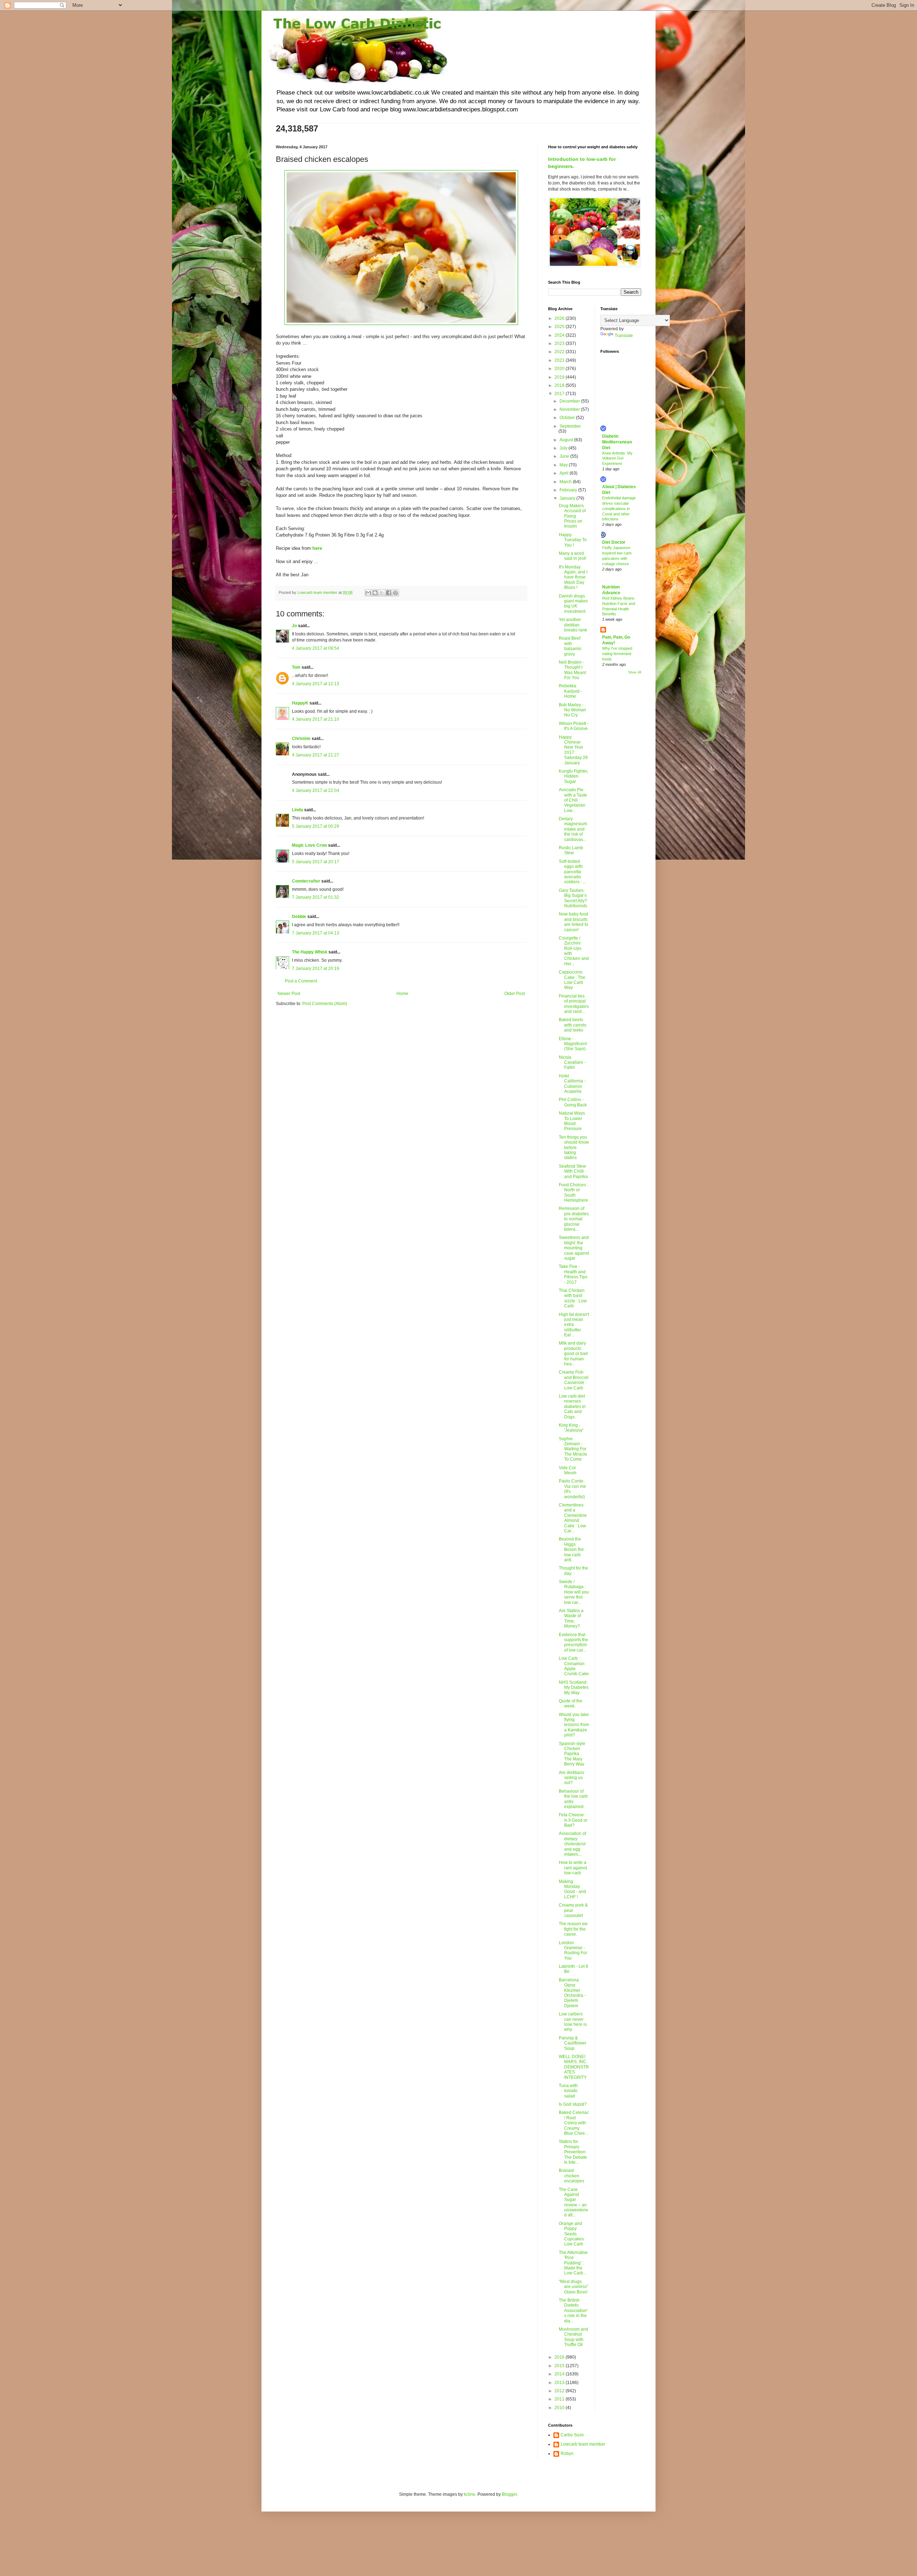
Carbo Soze (572, 2435)
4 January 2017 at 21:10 (316, 719)
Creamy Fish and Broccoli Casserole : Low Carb (574, 1380)
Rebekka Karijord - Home (570, 691)
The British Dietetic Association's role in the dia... (573, 2311)
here (317, 548)
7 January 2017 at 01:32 (316, 897)
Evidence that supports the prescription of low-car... (573, 1642)
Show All (635, 672)
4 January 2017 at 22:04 (316, 790)
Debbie (299, 917)
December (570, 401)
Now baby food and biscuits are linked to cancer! (573, 922)
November (570, 409)
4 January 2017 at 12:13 (316, 684)
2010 (560, 2408)
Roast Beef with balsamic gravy (570, 646)
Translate (624, 336)
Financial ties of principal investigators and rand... (574, 1004)
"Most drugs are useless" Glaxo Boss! (573, 2287)
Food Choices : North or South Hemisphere (573, 1193)
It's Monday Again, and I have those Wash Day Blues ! (573, 577)
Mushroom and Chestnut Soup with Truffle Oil (573, 2337)
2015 (560, 2366)
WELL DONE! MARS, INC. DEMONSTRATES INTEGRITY (574, 2067)
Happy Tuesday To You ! (573, 540)
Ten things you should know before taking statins (574, 1148)
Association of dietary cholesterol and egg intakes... (572, 1844)
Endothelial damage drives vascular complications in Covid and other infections (619, 508)
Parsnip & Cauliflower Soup (573, 2043)
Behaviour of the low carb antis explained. (573, 1799)
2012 (560, 2391)
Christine (301, 739)
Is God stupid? (573, 2104)
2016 (560, 2357)
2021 (560, 360)
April (565, 473)
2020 (560, 369)
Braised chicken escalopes (572, 2176)
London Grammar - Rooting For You (573, 1950)
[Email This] (368, 593)
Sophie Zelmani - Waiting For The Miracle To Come (573, 1449)
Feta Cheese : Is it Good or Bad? (573, 1820)
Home (402, 994)
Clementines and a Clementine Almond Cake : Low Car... (573, 1518)
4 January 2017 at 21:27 (316, 755)
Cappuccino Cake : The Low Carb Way (572, 980)
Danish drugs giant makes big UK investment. (573, 604)
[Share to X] (382, 593)
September (570, 426)
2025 (560, 327)
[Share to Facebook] (389, 593)
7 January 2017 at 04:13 (316, 933)
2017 (560, 394)
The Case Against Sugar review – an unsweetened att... (573, 2202)
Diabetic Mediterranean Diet (617, 442)
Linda (297, 810)
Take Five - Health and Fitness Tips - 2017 (573, 1274)
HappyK (300, 703)
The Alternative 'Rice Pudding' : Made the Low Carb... (573, 2263)
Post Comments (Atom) (325, 1004)
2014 (560, 2374)
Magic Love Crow (309, 845)
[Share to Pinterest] (395, 593)
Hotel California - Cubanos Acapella (572, 1084)
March (566, 482)
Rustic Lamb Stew (571, 850)
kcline (470, 2494)
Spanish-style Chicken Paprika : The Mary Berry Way (572, 1754)
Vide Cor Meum (568, 1470)
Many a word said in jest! (572, 556)
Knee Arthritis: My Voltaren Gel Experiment (617, 458)
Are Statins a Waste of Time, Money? (571, 1618)
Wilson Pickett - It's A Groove (574, 726)
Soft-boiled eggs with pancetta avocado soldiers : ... (572, 872)
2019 (560, 377)
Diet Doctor (614, 542)
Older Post (515, 994)
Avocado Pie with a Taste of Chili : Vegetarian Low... (573, 800)
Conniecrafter (306, 881)
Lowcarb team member (583, 2444)
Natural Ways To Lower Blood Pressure (572, 1121)
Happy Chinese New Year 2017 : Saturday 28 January (573, 750)
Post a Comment (301, 981)
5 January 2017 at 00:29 (316, 826)
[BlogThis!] (375, 593)
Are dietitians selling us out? (572, 1778)
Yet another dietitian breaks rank (573, 625)
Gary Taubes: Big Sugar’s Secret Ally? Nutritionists (573, 898)
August (567, 440)
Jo (294, 626)
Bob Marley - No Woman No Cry (572, 710)
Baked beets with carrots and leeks (573, 1025)
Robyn (567, 2454)
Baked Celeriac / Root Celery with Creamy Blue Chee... (574, 2123)
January (568, 498)
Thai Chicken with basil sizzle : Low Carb (573, 1298)
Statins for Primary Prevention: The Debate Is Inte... (573, 2152)
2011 (560, 2399)
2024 (560, 335)
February (569, 490)
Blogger (509, 2494)
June (565, 456)
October (568, 418)
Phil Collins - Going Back (573, 1102)
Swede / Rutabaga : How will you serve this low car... (574, 1592)
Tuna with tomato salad (568, 2091)
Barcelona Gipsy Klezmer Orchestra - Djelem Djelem (572, 1993)
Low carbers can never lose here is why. (573, 2022)
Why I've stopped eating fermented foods (617, 654)
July (564, 448)
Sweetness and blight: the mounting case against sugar (574, 1248)
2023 (560, 343)
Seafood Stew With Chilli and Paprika (573, 1171)
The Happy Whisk (310, 952)
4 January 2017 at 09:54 (316, 648)
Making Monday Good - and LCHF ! (572, 1889)
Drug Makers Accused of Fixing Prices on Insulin (572, 516)
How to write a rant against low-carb (573, 1868)
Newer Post (289, 994)
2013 (560, 2383)
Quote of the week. (571, 1703)
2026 (560, 318)
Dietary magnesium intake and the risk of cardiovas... (573, 829)
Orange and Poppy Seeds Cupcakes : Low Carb (572, 2234)
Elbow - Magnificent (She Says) (573, 1044)
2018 (560, 385)
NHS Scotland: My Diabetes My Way (574, 1688)
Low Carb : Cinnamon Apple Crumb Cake (574, 1666)
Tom (296, 667)
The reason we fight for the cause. (573, 1929)
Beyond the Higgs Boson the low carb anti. (571, 1549)
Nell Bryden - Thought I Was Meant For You (572, 670)
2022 (560, 352)
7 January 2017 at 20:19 (316, 969)
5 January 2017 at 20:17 (316, 862)
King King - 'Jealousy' (571, 1428)
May (564, 465)
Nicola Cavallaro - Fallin (572, 1063)
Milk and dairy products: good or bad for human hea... (573, 1354)
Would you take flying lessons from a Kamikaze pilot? (574, 1725)
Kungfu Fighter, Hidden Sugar (573, 776)
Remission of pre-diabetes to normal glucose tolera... (574, 1219)
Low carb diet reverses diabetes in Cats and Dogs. (572, 1407)
